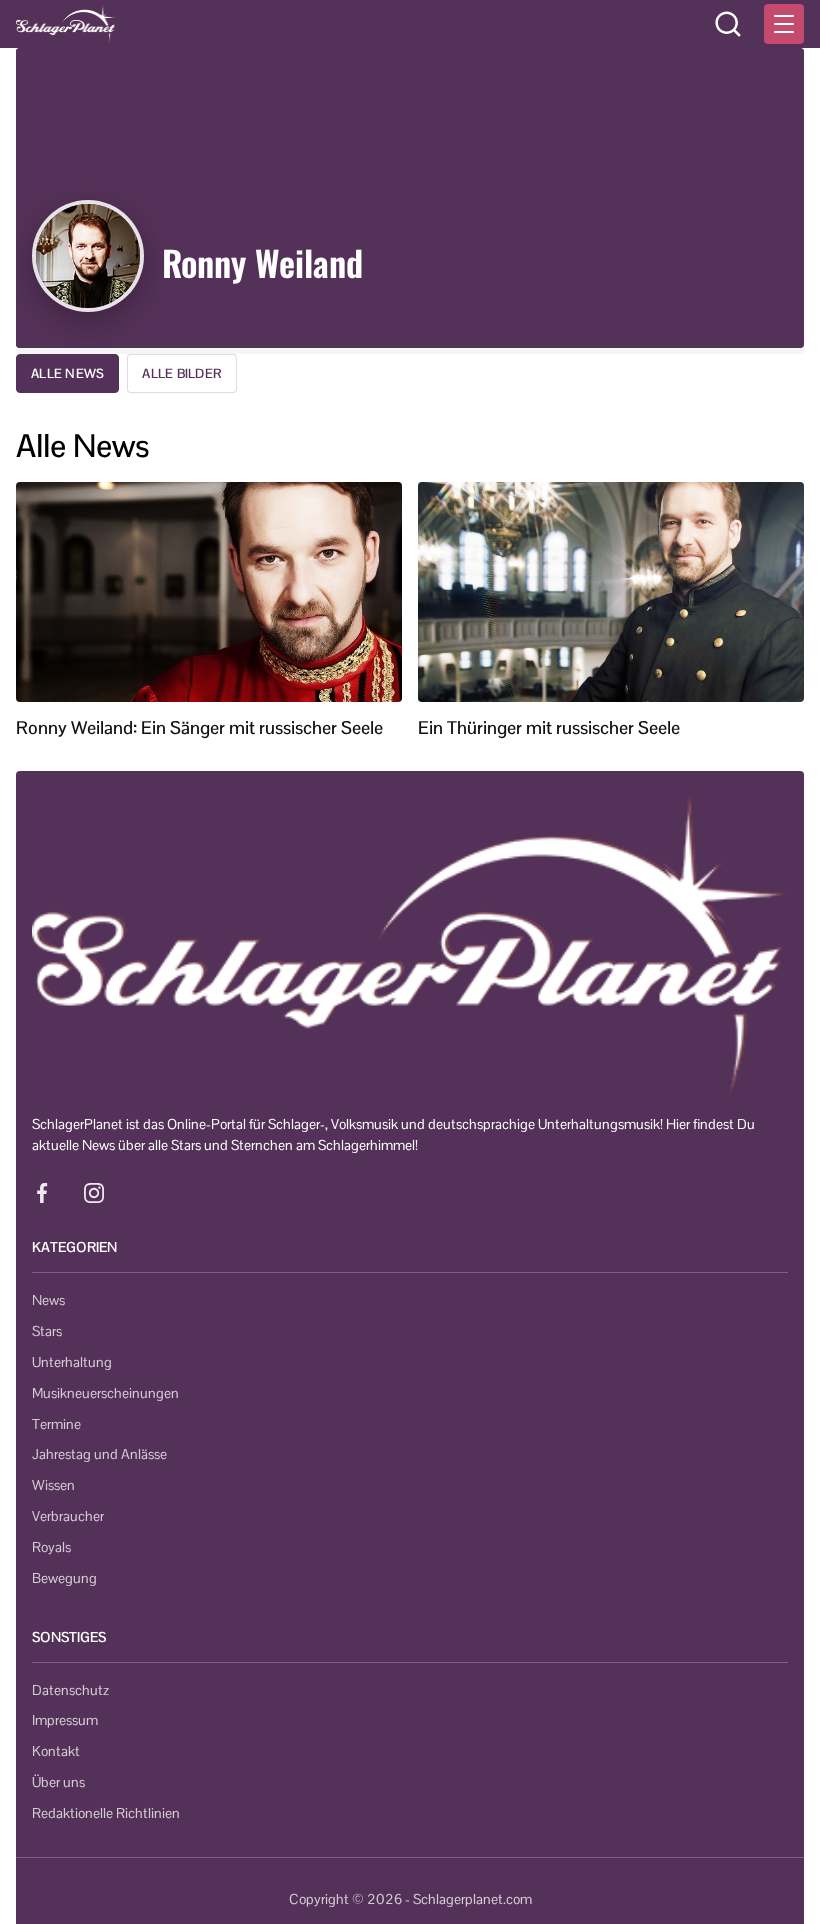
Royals (51, 1547)
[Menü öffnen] (784, 24)
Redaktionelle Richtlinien (106, 1813)
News (48, 1300)
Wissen (53, 1485)
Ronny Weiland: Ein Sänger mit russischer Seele (199, 728)
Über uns (58, 1782)
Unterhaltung (72, 1362)
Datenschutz (70, 1690)
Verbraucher (68, 1516)
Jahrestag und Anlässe (99, 1454)
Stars (47, 1331)
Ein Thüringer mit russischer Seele (549, 728)
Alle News (67, 373)
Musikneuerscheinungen (105, 1393)
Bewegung (64, 1578)
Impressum (65, 1720)
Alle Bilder (182, 373)
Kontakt (56, 1751)
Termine (56, 1424)
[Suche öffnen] (728, 24)
